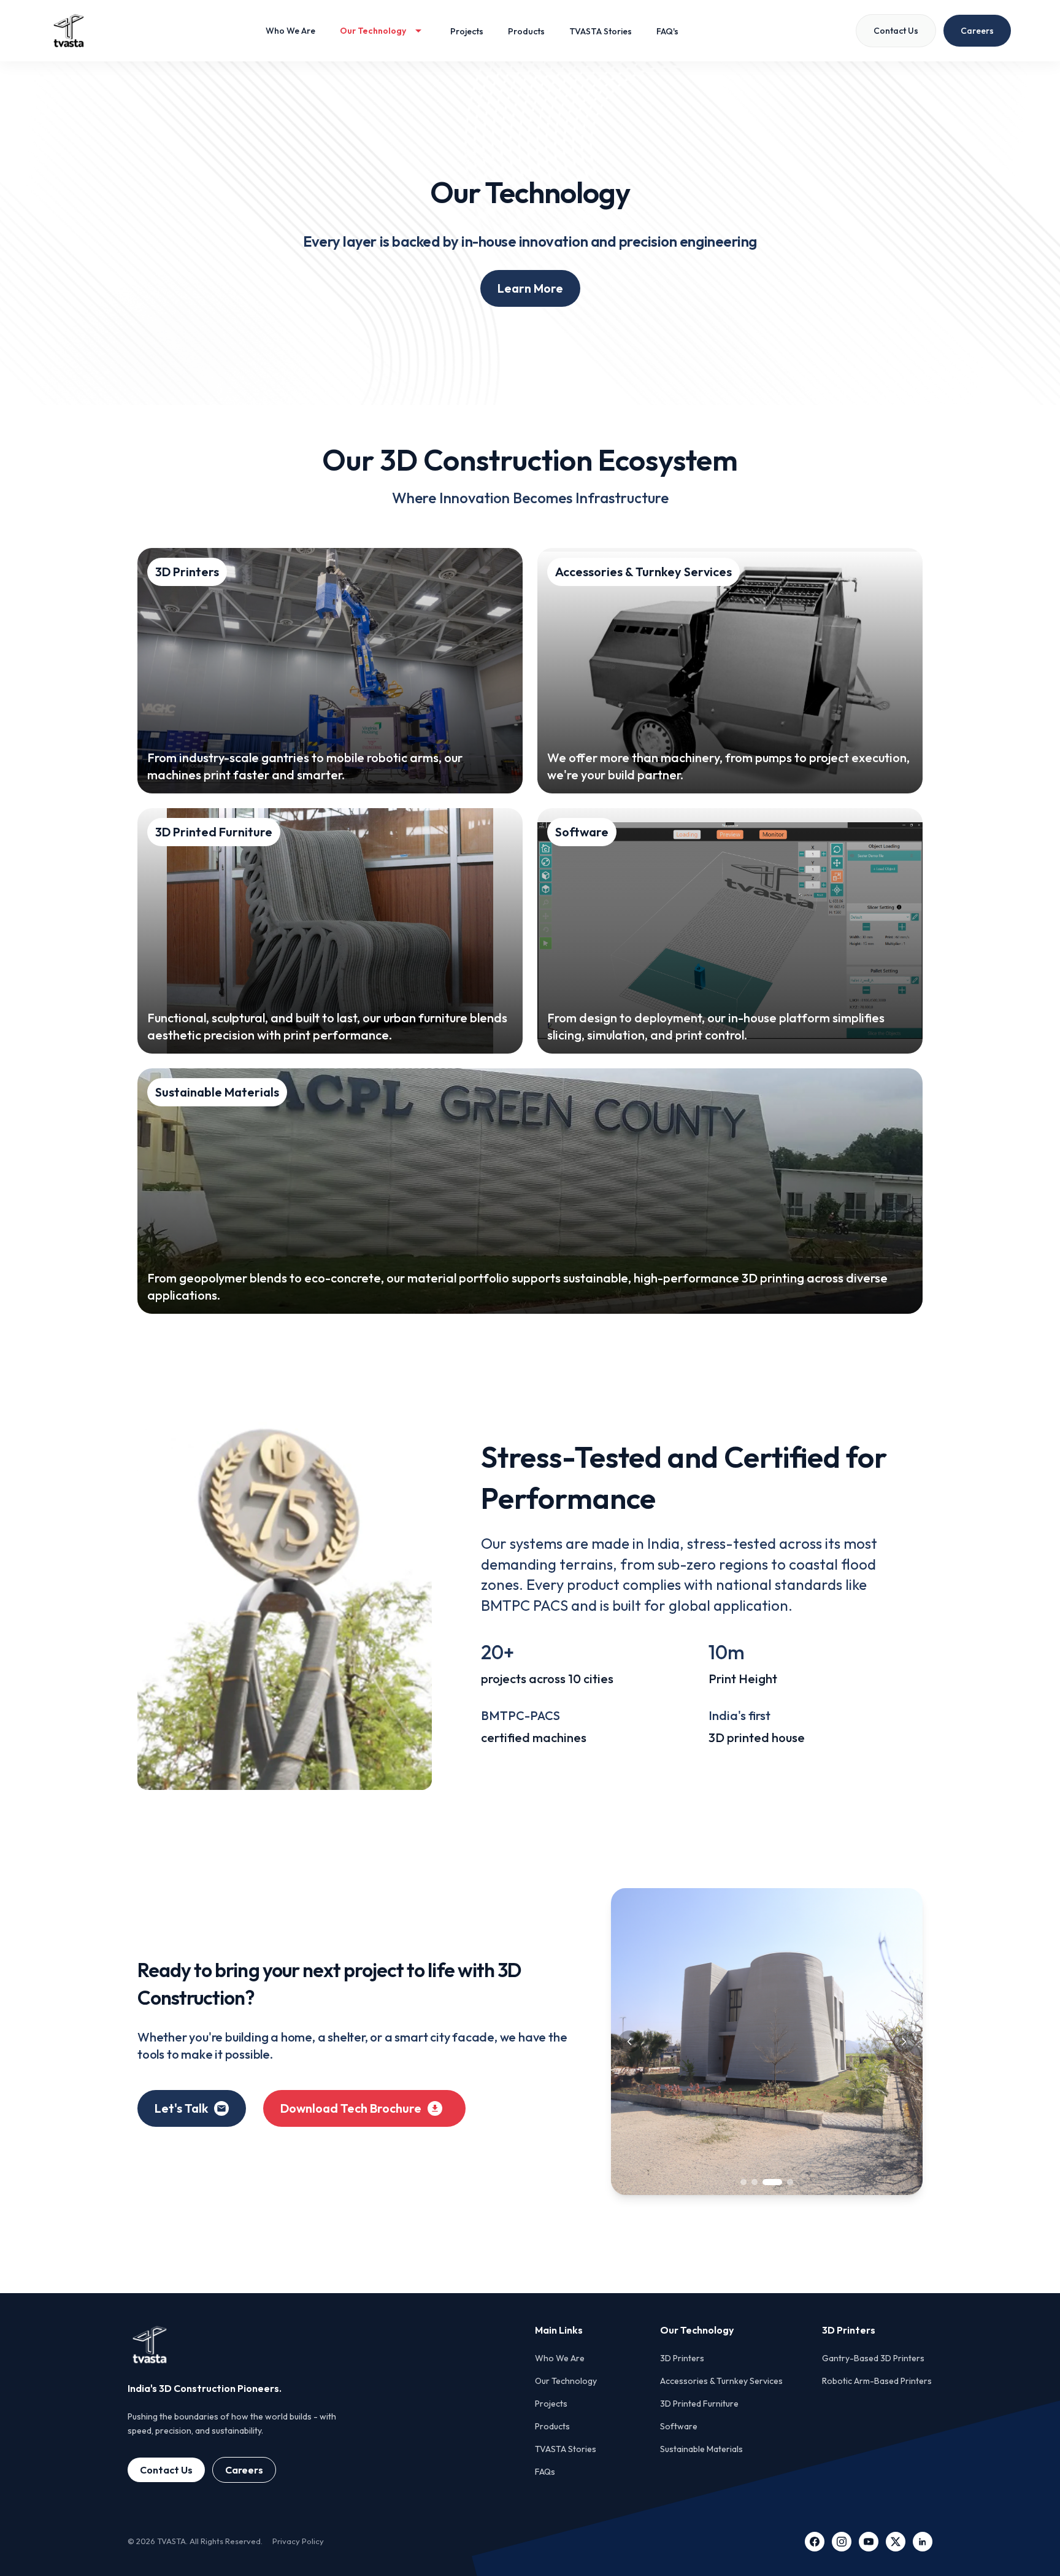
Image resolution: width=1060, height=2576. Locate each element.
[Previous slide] (629, 2042)
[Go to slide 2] (755, 2182)
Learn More (530, 288)
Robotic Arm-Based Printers (877, 2381)
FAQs (545, 2472)
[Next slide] (904, 2042)
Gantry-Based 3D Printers (873, 2358)
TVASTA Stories (566, 2449)
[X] (896, 2542)
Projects (551, 2404)
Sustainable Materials (701, 2449)
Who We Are (560, 2358)
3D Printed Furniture (699, 2404)
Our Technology (566, 2381)
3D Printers (682, 2358)
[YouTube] (869, 2542)
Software (679, 2426)
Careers (244, 2470)
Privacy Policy (298, 2541)
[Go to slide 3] (766, 2182)
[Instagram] (842, 2542)
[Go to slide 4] (783, 2182)
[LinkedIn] (923, 2542)
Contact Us (166, 2470)
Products (552, 2426)
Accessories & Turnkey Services (721, 2381)
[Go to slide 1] (743, 2182)
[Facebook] (815, 2542)
